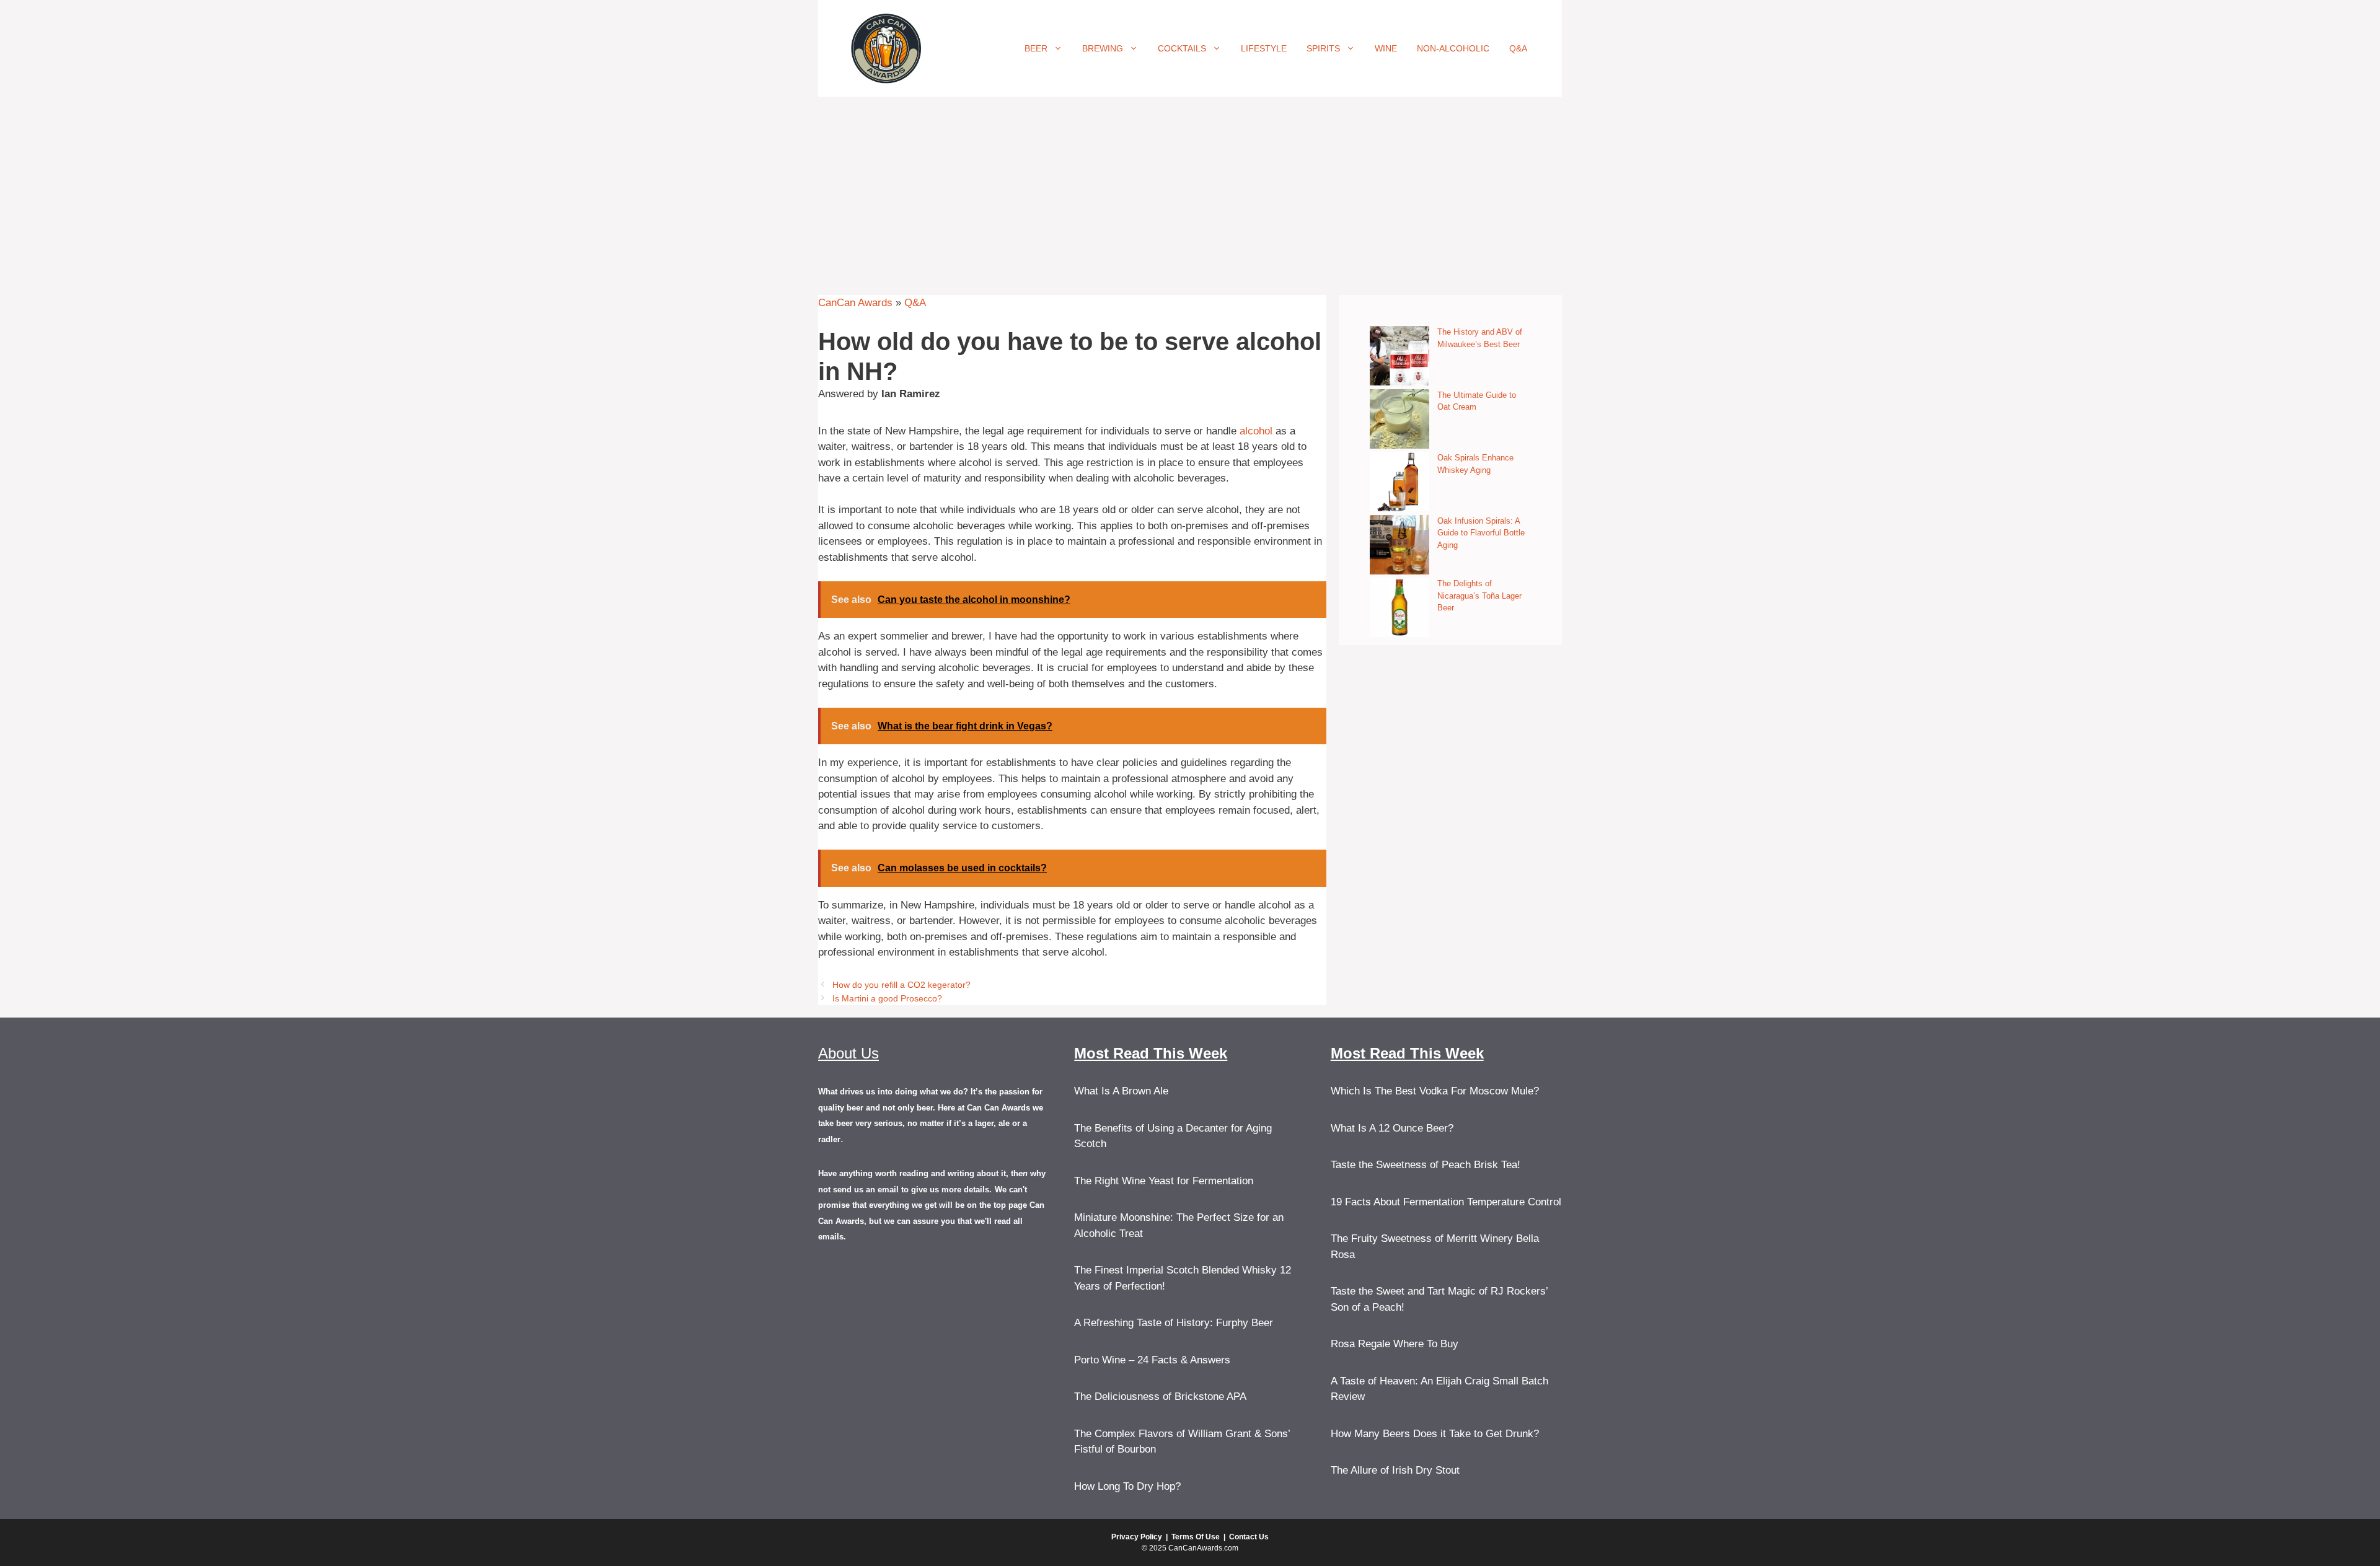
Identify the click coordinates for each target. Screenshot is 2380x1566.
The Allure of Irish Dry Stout (1395, 1470)
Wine (1386, 48)
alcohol (1256, 431)
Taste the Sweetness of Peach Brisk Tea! (1426, 1165)
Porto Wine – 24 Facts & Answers (1152, 1360)
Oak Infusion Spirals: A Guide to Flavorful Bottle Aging (1481, 533)
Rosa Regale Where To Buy (1395, 1344)
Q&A (1518, 48)
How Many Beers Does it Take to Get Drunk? (1435, 1434)
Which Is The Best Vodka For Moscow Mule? (1435, 1091)
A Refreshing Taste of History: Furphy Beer (1174, 1323)
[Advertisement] (1190, 190)
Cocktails (1182, 48)
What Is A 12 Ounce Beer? (1392, 1128)
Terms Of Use (1196, 1537)
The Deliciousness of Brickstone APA (1160, 1397)
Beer (1036, 48)
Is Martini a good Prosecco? (887, 998)
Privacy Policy (1137, 1537)
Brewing (1103, 48)
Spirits (1323, 48)
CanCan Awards (855, 303)
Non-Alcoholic (1453, 48)
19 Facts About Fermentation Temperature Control (1446, 1202)
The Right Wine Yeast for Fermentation (1164, 1181)
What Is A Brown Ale (1121, 1091)
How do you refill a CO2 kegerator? (901, 985)
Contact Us (1249, 1537)
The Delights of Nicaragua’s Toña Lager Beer (1479, 596)
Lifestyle (1264, 48)
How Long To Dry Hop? (1127, 1486)
